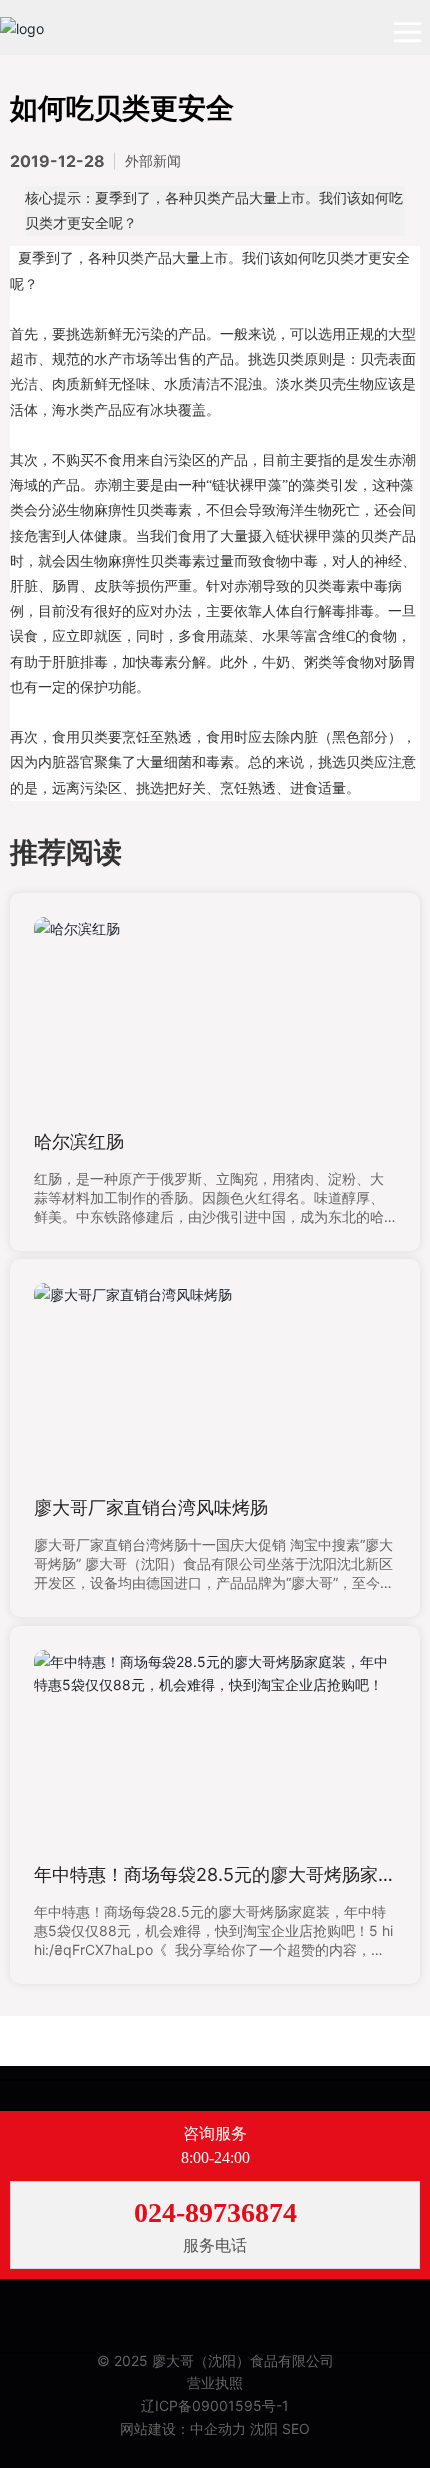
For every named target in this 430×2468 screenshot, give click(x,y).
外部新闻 (153, 160)
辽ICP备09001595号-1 (215, 2405)
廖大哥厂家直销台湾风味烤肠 (151, 1507)
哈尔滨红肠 (79, 1141)
